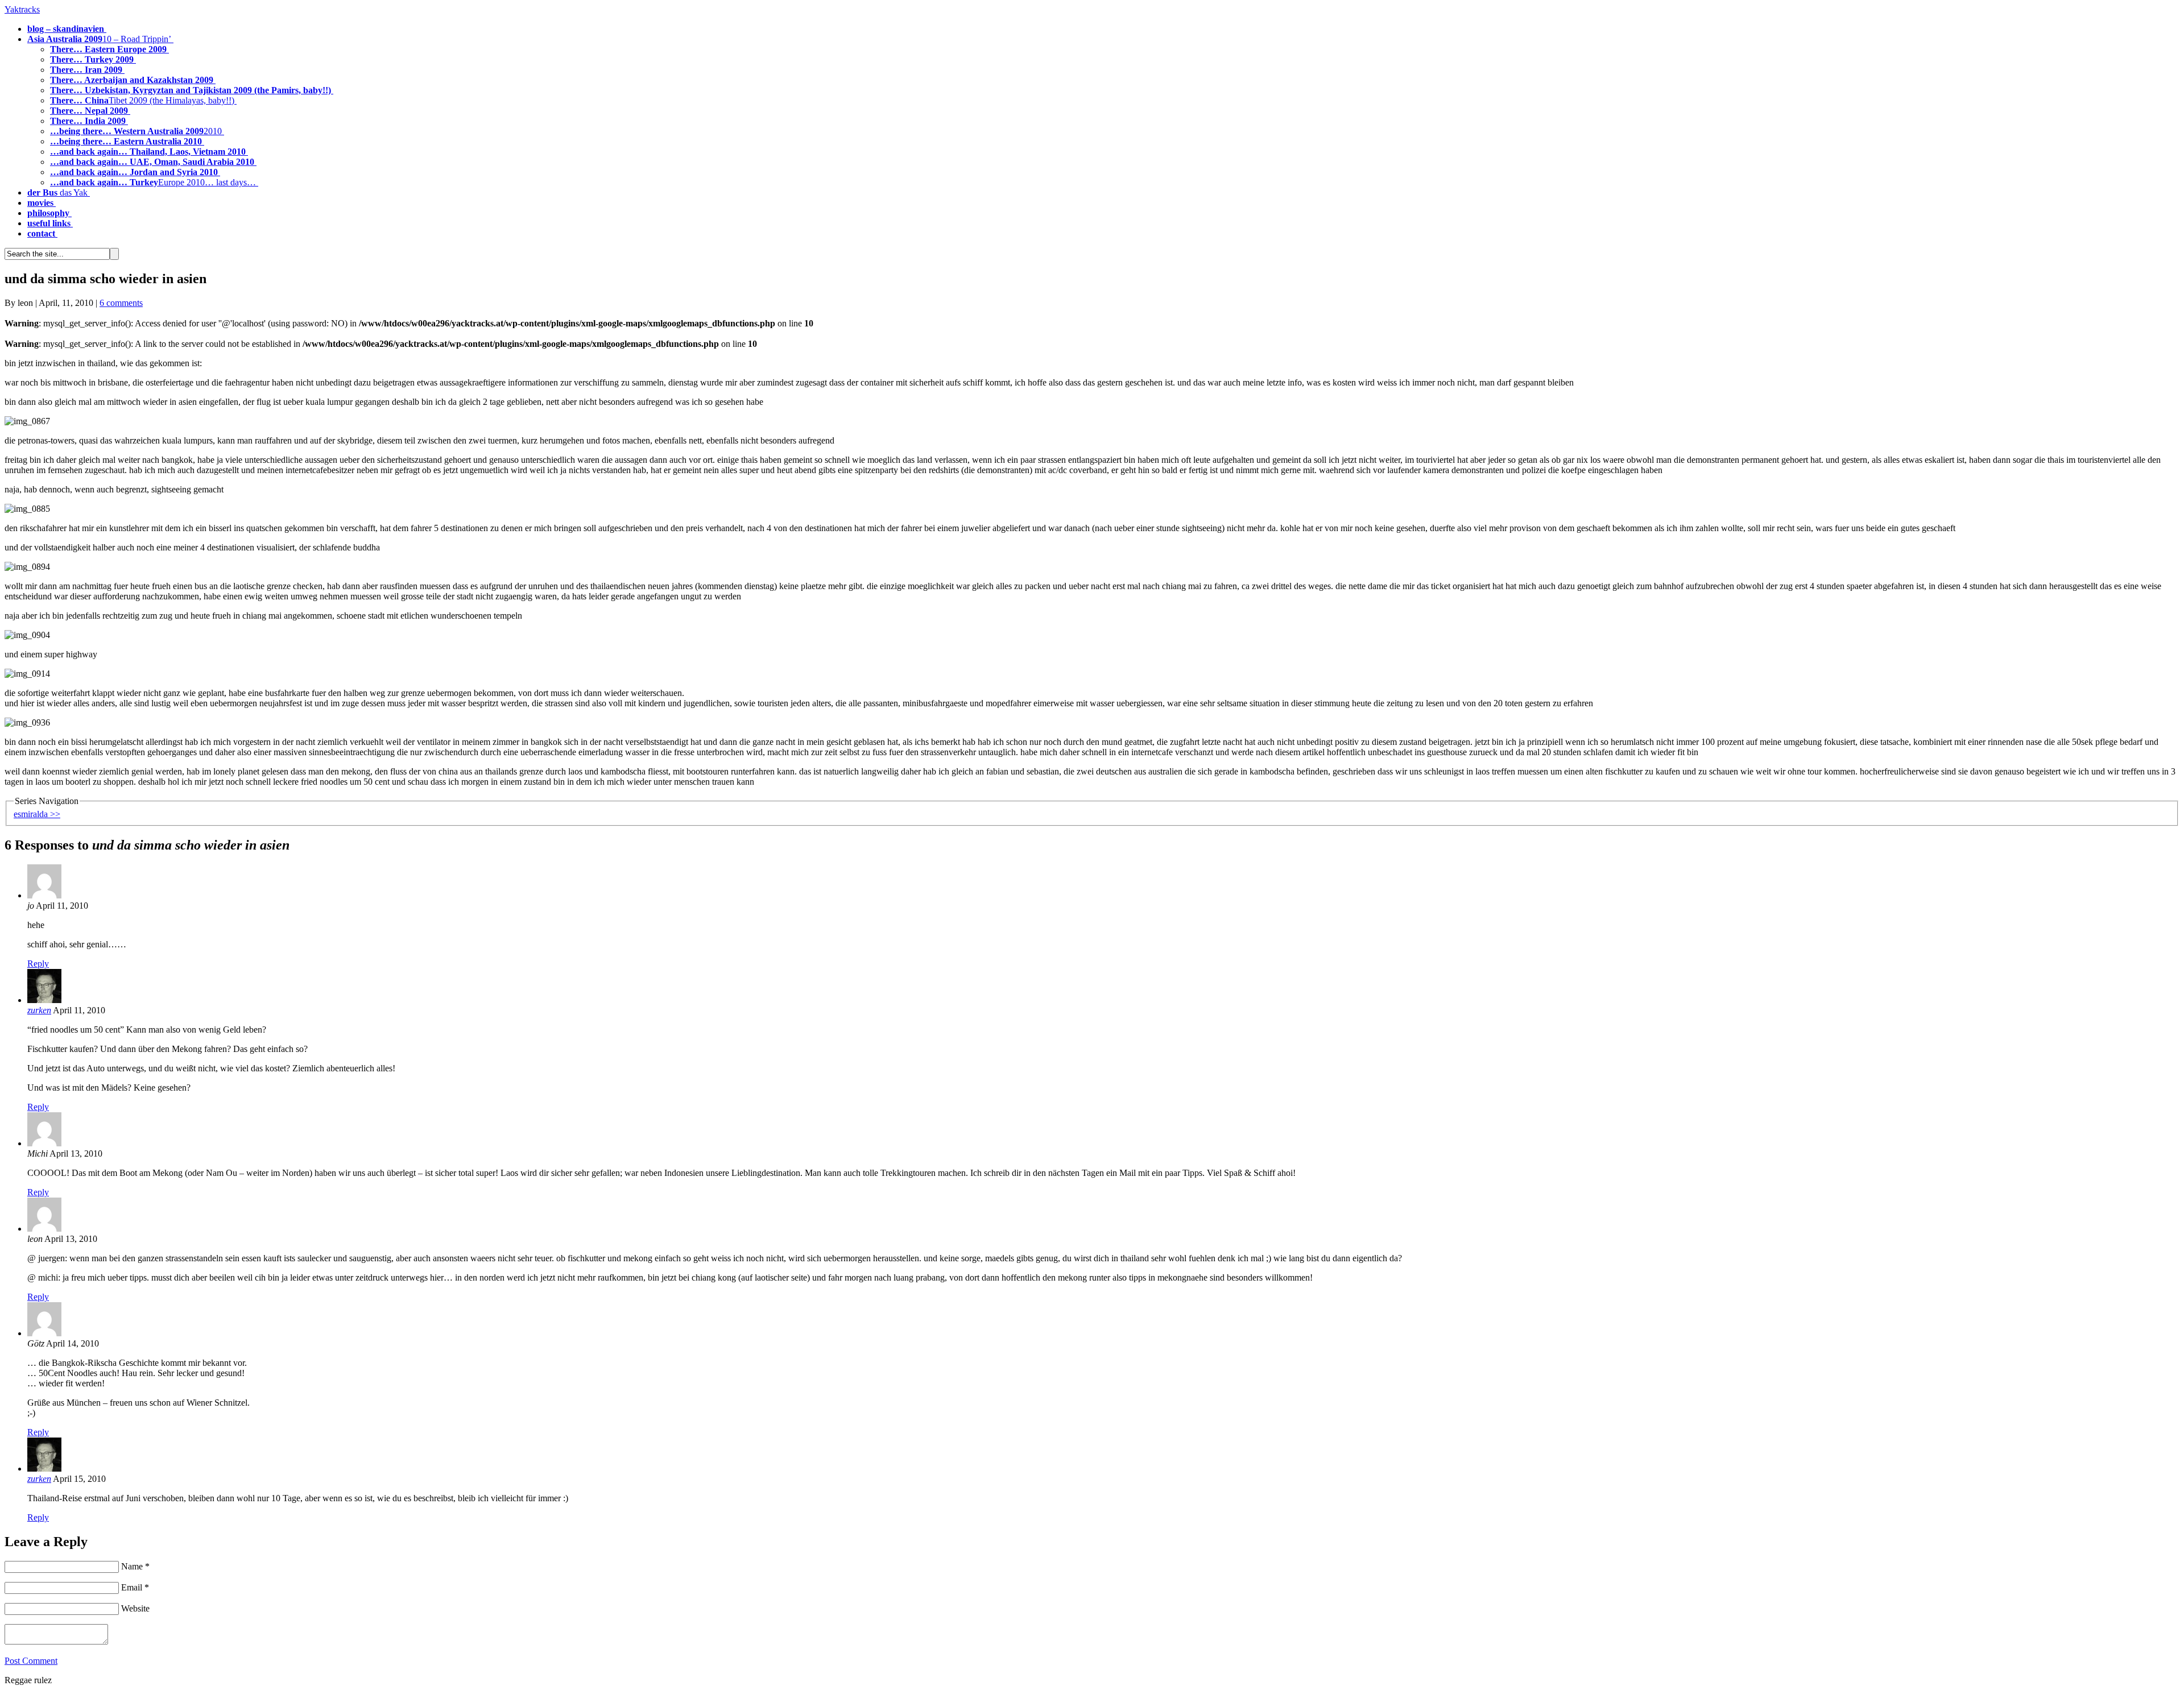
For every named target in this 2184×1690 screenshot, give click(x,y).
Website (135, 1608)
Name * (135, 1566)
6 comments (121, 303)
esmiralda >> (37, 814)
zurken (39, 1010)
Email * (135, 1587)
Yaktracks (22, 9)
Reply (38, 964)
